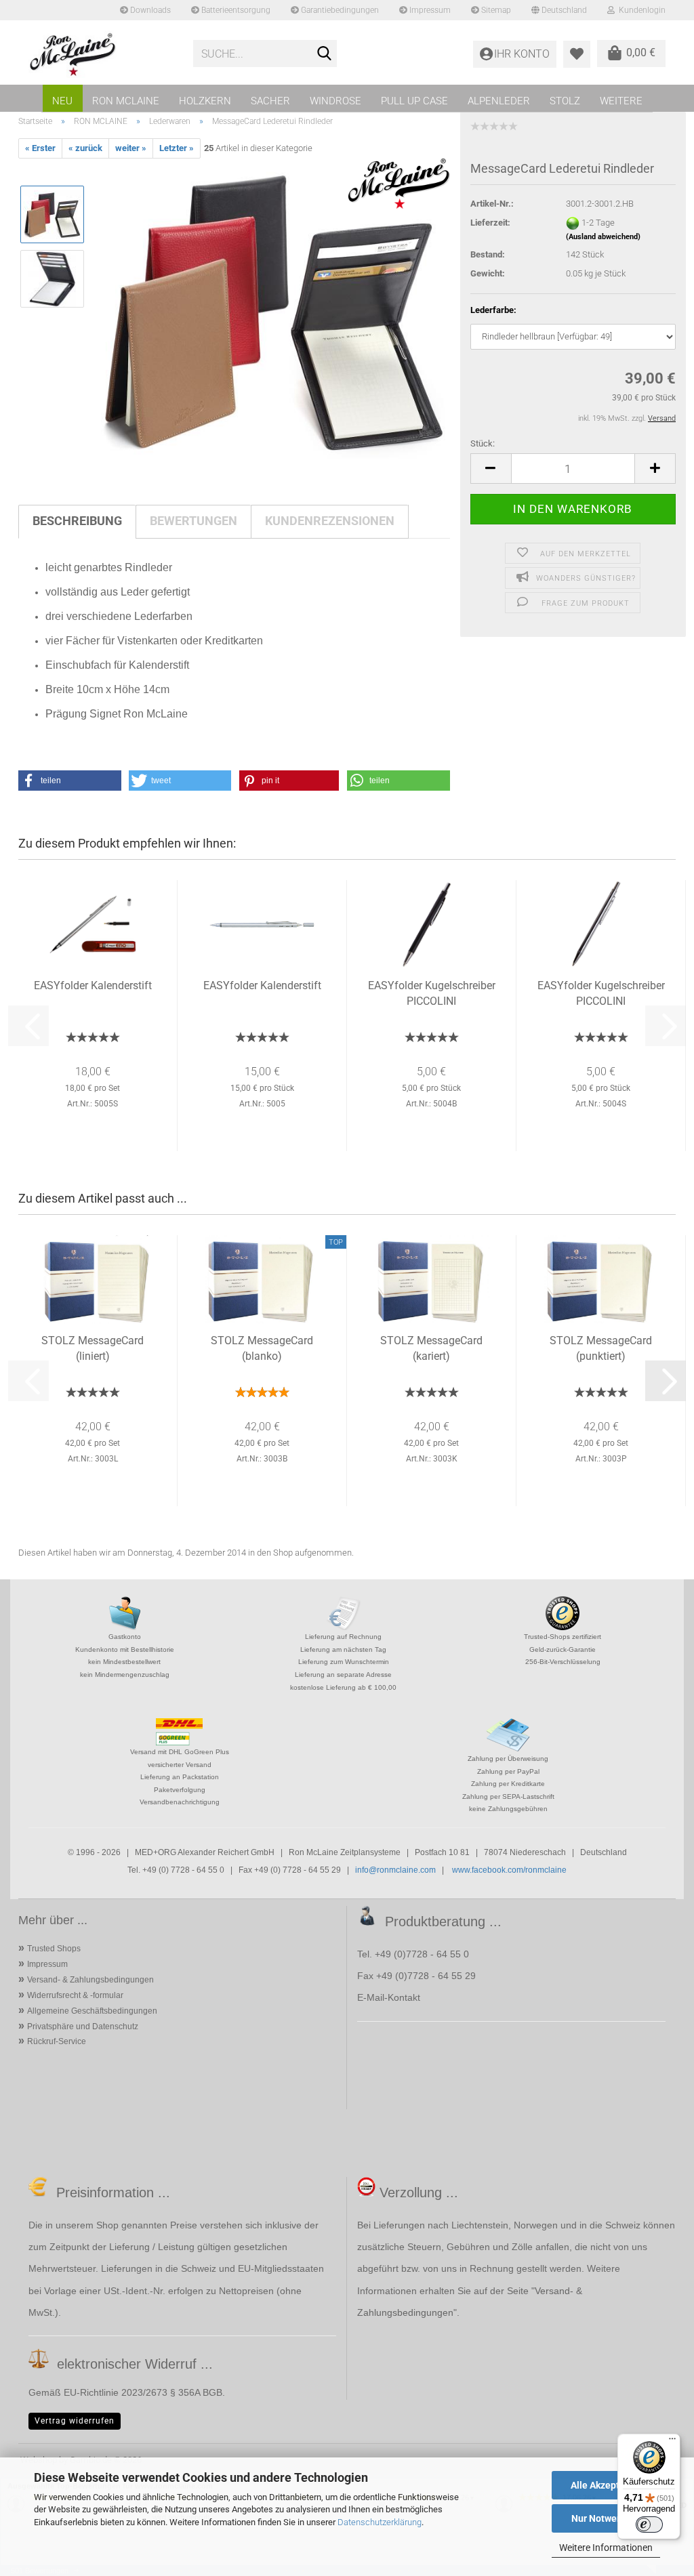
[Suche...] (324, 54)
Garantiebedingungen (339, 10)
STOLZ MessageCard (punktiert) (601, 1348)
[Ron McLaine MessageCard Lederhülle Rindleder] (273, 311)
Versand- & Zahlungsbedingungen (90, 1980)
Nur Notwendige (606, 2518)
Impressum (429, 10)
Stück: (483, 443)
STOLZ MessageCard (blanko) (262, 1348)
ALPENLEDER (499, 101)
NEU (62, 101)
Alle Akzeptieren (606, 2485)
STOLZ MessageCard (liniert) (93, 1348)
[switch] (649, 2525)
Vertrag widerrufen (75, 2421)
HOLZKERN (205, 101)
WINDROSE (335, 101)
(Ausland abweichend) (603, 237)
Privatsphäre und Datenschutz (83, 2027)
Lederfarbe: (493, 310)
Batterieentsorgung (235, 10)
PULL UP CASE (414, 101)
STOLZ (565, 101)
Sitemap (495, 10)
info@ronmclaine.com (395, 1870)
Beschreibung (77, 521)
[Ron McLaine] (101, 54)
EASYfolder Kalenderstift (93, 985)
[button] (491, 469)
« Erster (40, 148)
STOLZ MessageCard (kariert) (431, 1348)
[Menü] (672, 2442)
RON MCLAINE (126, 101)
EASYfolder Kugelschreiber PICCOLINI (432, 993)
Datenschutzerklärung (380, 2522)
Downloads (149, 10)
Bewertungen (193, 521)
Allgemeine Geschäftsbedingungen (92, 2011)
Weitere (621, 101)
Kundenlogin (640, 10)
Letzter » (177, 148)
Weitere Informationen (606, 2548)
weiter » (131, 148)
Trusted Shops (54, 1949)
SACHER (270, 101)
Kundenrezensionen (330, 521)
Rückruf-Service (57, 2041)
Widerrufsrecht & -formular (75, 1995)
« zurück (85, 148)
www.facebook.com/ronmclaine (509, 1870)
